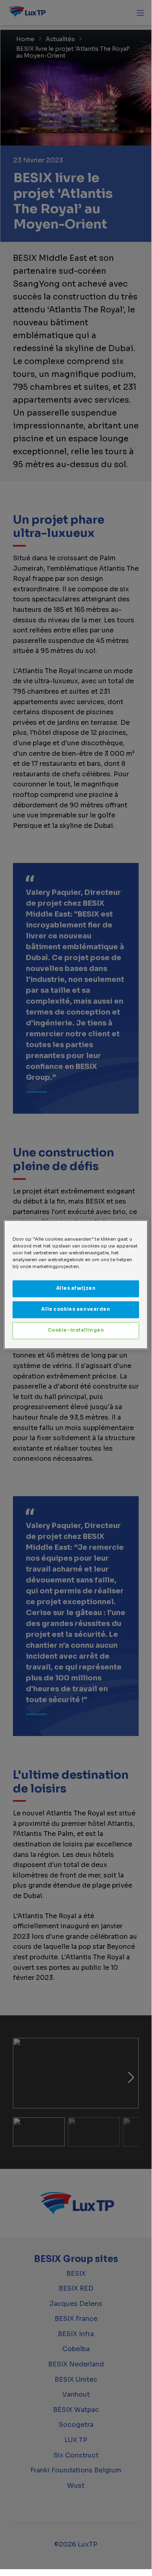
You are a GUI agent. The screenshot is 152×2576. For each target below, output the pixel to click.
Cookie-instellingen (76, 1331)
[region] (76, 1284)
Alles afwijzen (76, 1289)
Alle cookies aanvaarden (76, 1310)
